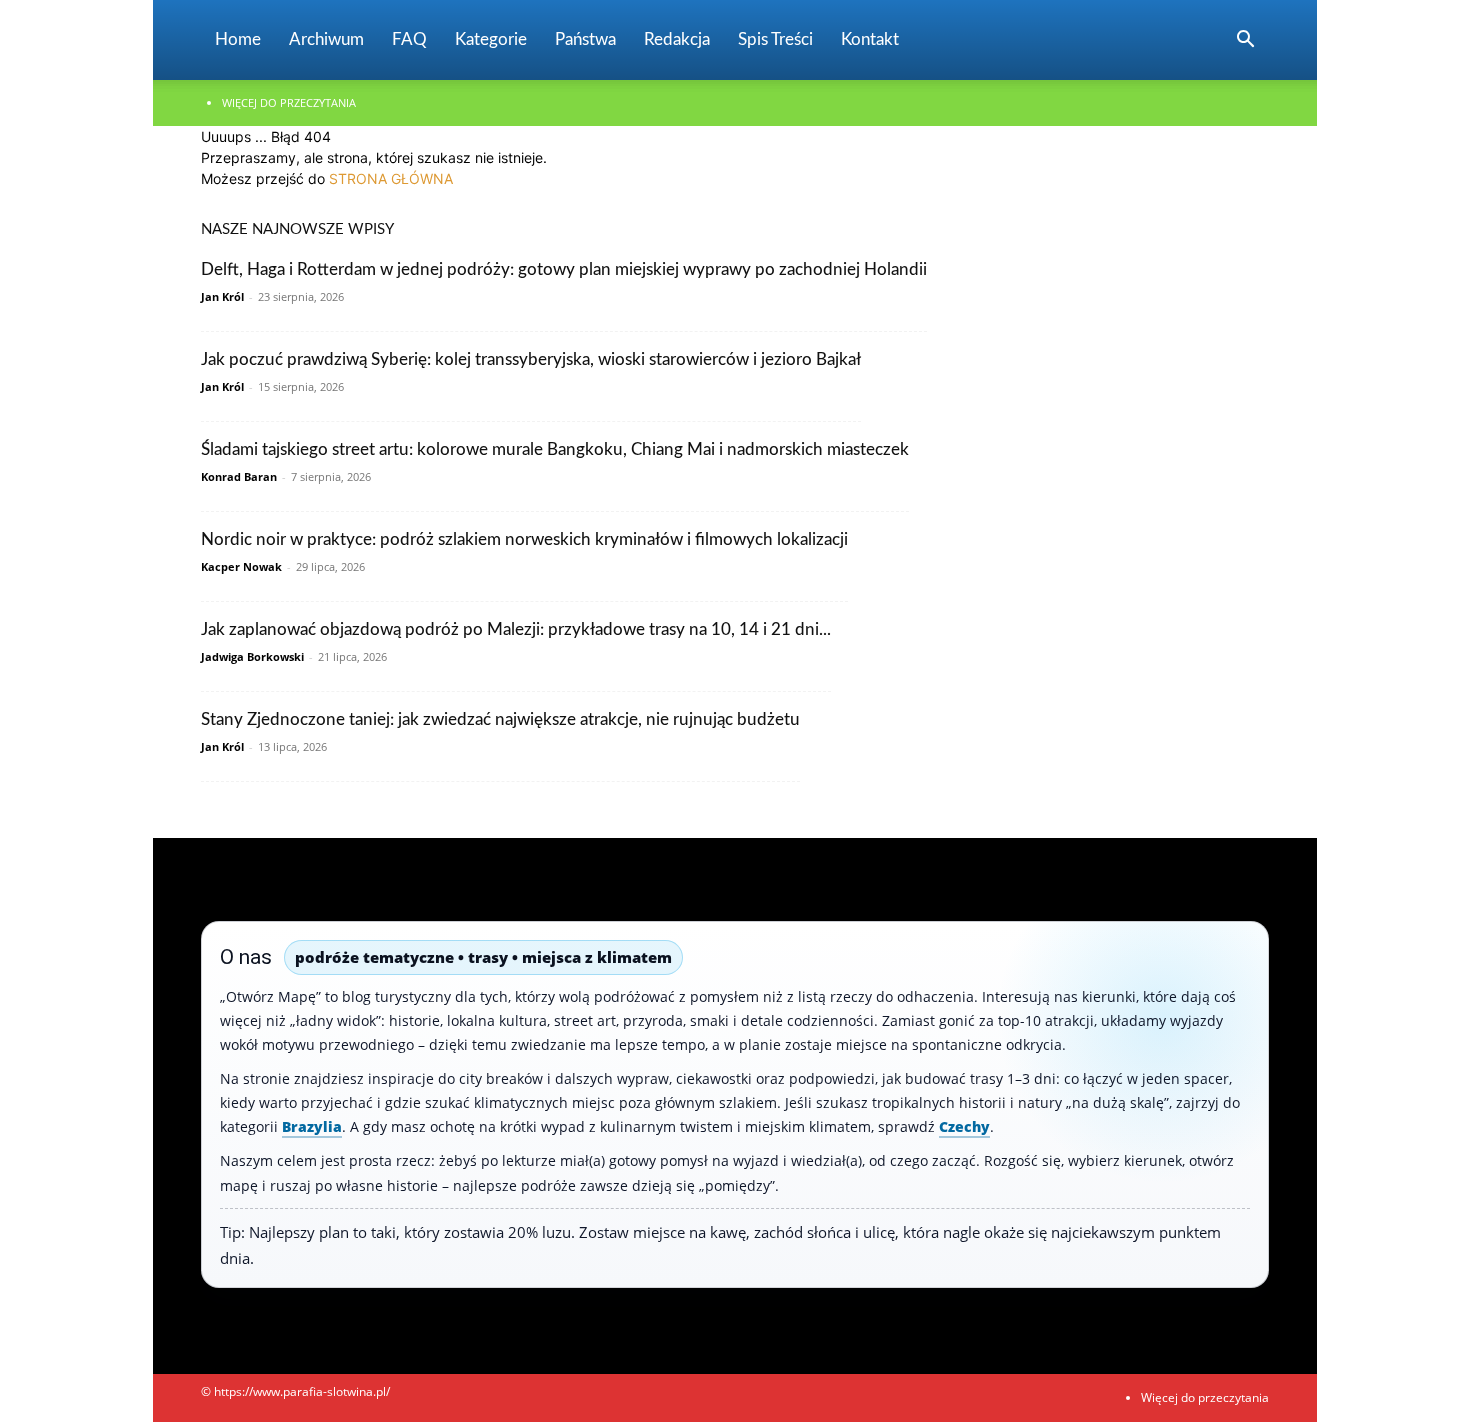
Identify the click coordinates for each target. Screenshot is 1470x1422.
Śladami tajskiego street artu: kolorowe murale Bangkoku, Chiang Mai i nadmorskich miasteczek (555, 449)
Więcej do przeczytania (289, 102)
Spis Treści (775, 39)
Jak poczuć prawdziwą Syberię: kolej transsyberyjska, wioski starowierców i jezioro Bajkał (531, 359)
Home (238, 39)
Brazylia (312, 1126)
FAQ (409, 39)
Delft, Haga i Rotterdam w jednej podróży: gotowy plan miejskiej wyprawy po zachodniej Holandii (564, 269)
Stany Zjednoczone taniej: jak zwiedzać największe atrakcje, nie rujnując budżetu (500, 719)
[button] (1245, 41)
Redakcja (677, 39)
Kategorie (491, 39)
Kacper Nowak (241, 566)
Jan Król (222, 296)
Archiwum (326, 39)
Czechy (964, 1126)
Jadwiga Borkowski (252, 656)
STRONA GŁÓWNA (391, 178)
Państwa (585, 39)
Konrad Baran (239, 476)
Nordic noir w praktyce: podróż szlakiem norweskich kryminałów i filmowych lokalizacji (524, 539)
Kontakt (870, 39)
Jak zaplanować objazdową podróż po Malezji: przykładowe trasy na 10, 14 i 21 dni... (516, 629)
